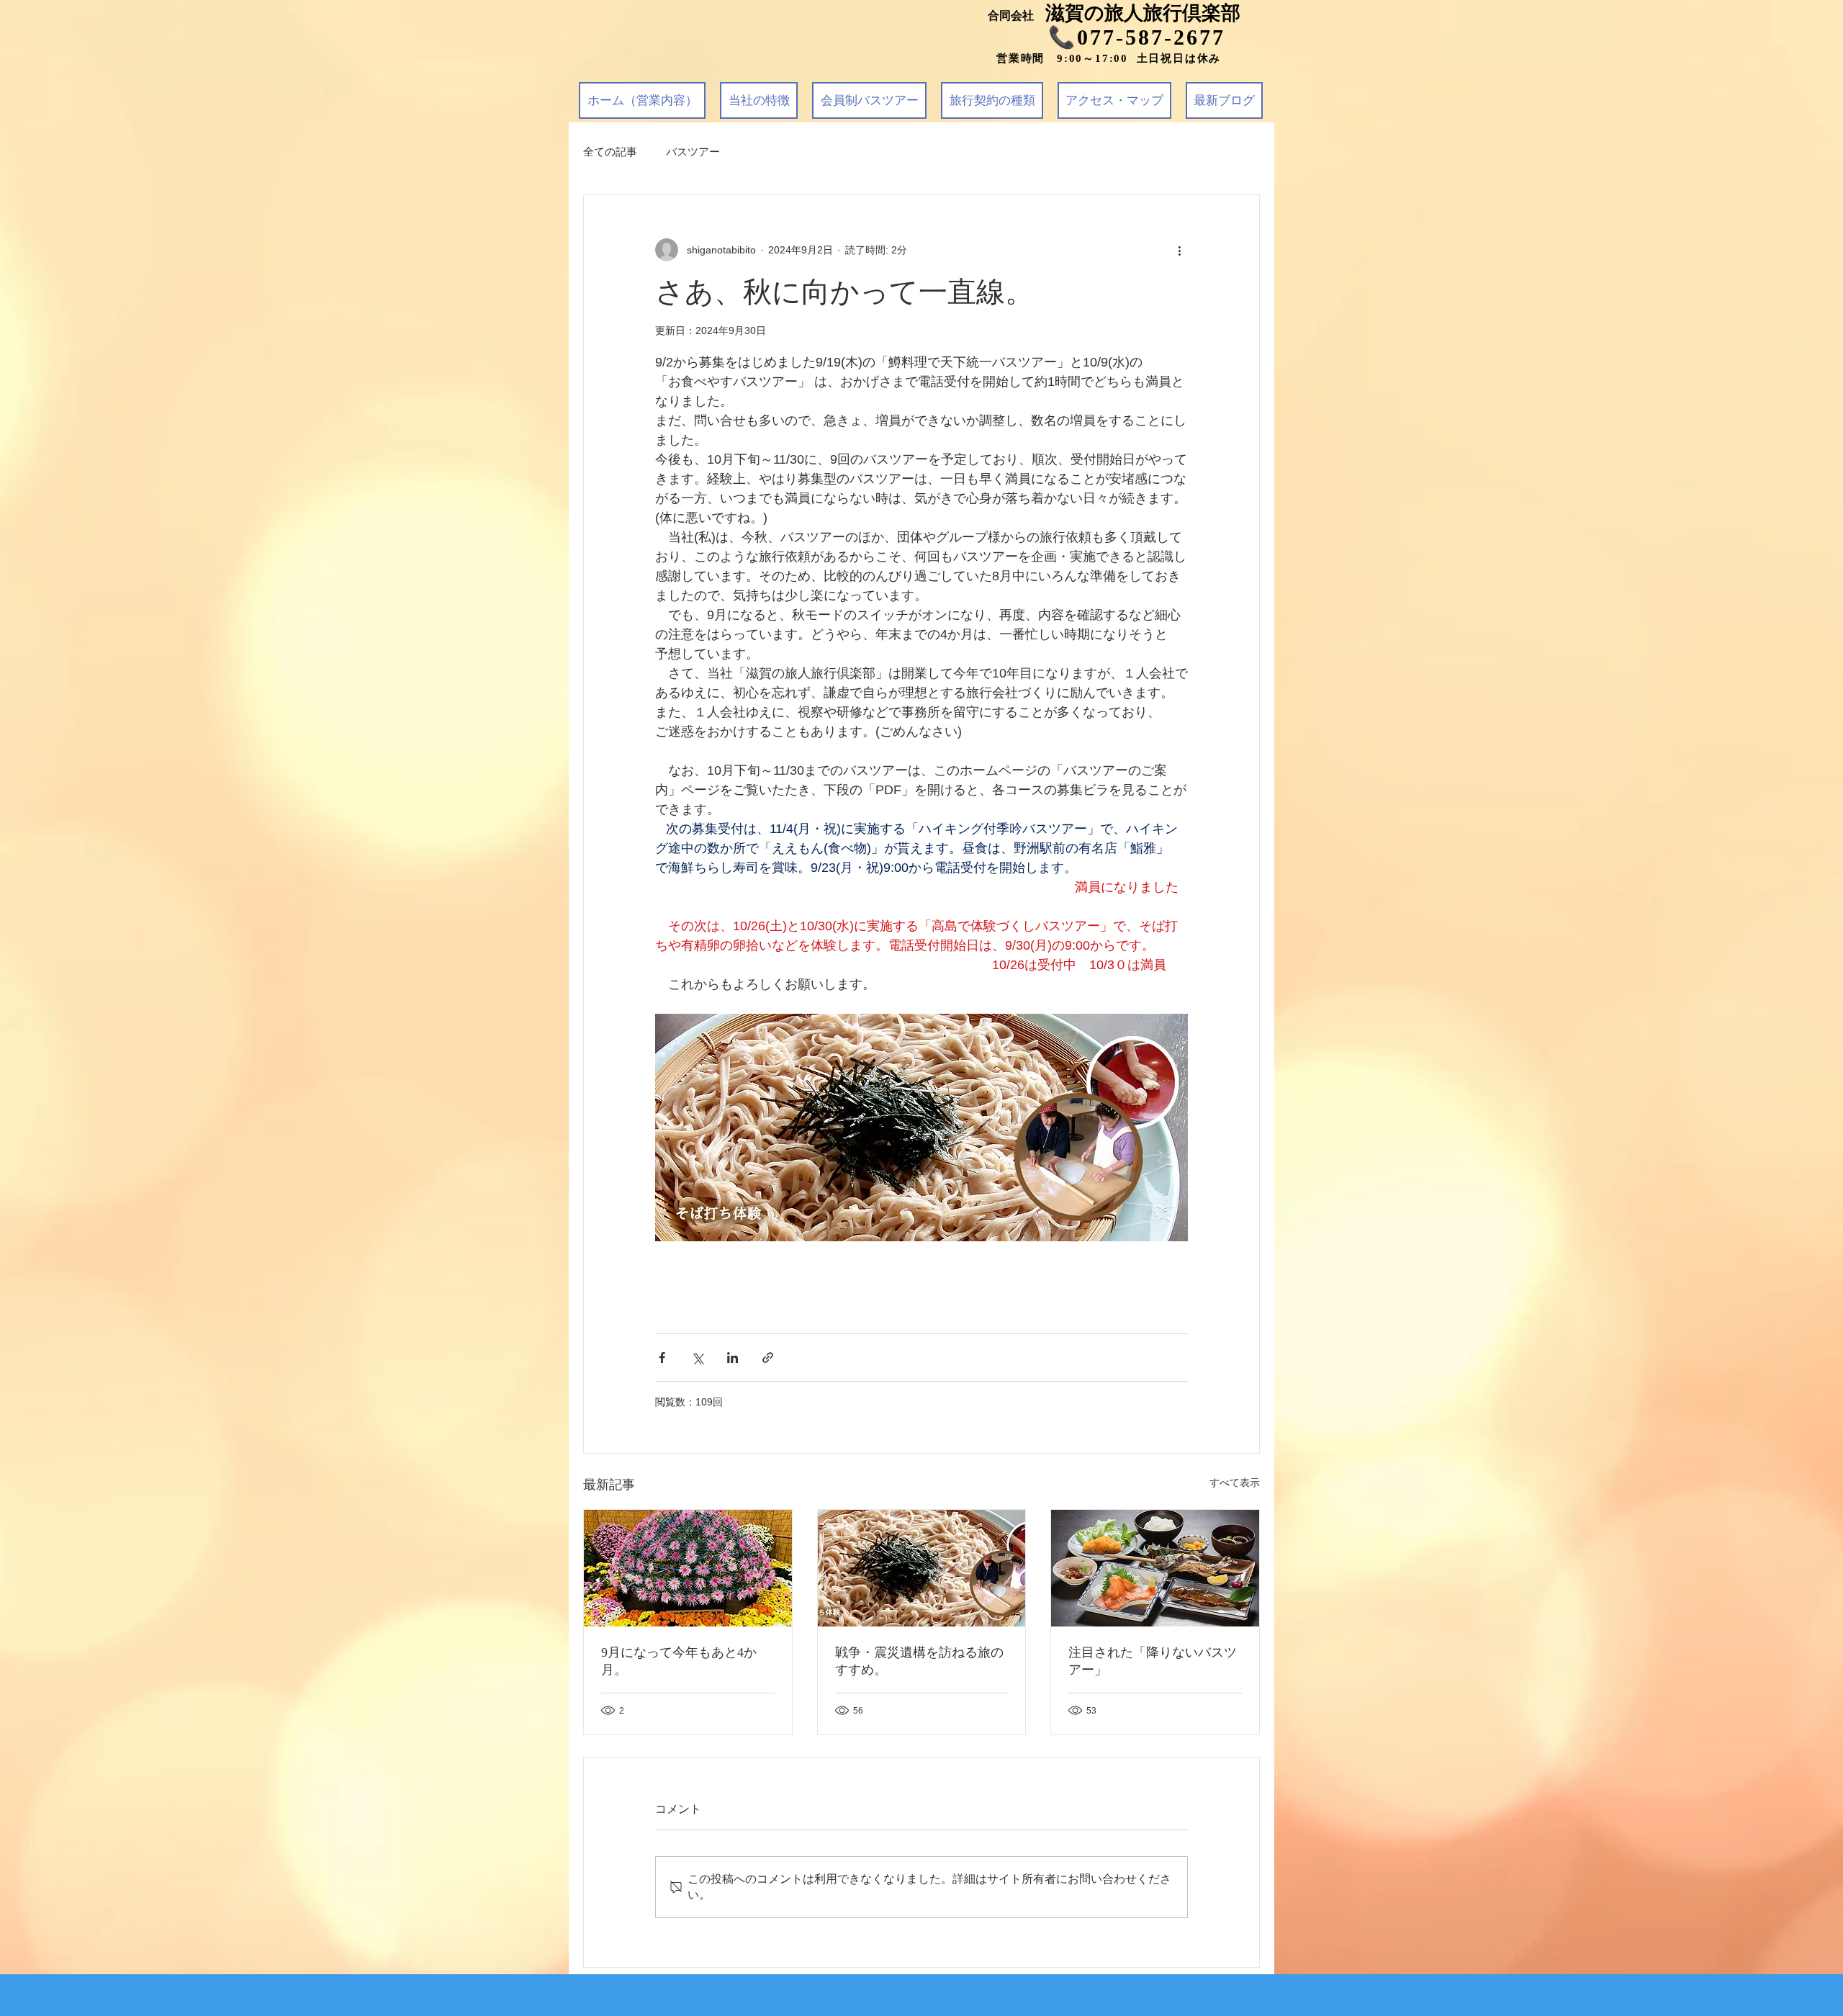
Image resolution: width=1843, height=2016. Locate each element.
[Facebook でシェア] (662, 1358)
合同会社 (1017, 15)
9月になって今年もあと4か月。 (679, 1661)
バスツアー (693, 152)
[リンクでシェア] (768, 1358)
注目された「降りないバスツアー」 (1153, 1661)
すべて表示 (1235, 1482)
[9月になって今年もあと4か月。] (688, 1568)
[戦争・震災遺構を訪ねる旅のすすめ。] (922, 1568)
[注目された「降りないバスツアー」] (1155, 1568)
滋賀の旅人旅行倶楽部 (1143, 13)
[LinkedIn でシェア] (733, 1358)
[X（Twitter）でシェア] (697, 1358)
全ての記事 (610, 152)
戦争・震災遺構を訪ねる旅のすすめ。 (919, 1661)
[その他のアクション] (1179, 250)
